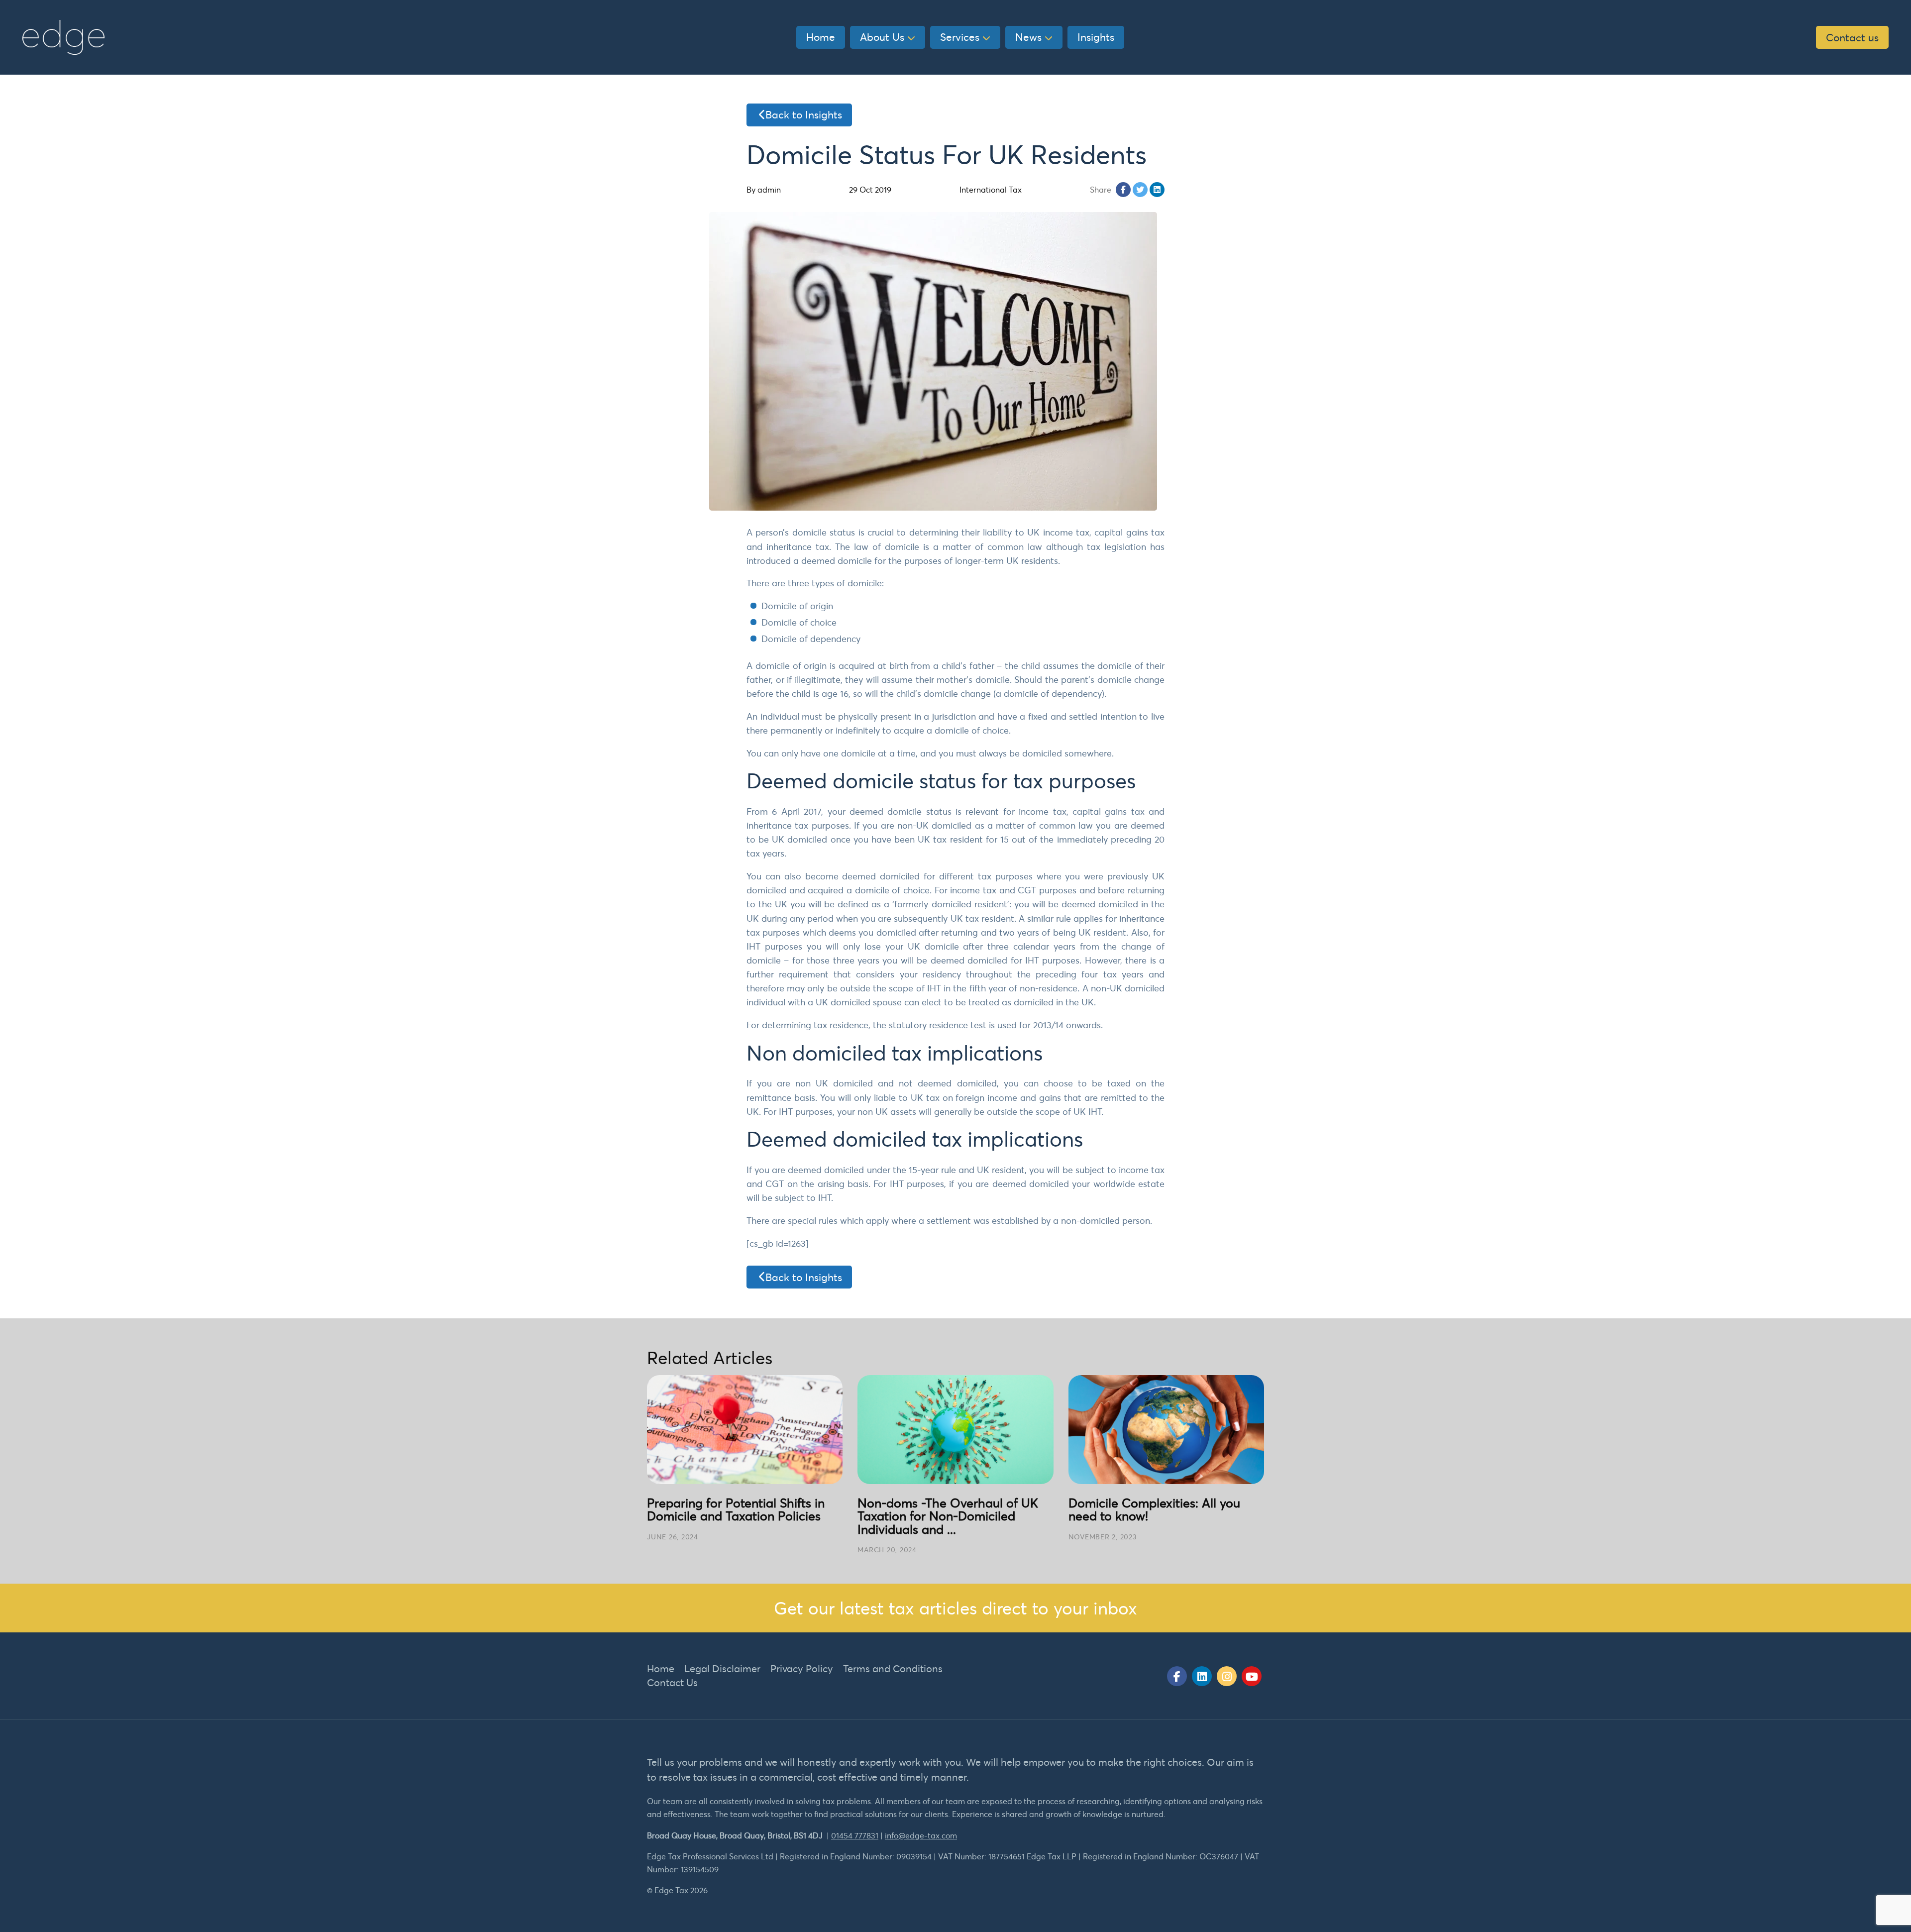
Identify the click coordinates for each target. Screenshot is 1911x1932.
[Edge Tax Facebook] (1177, 1676)
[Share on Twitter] (1140, 190)
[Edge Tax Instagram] (1227, 1676)
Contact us (1852, 37)
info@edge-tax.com (921, 1835)
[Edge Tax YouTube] (1252, 1676)
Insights (1096, 37)
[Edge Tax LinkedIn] (1202, 1676)
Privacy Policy (802, 1668)
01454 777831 (855, 1835)
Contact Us (672, 1682)
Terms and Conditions (893, 1668)
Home (821, 37)
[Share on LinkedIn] (1157, 190)
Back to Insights (804, 114)
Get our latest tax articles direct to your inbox (955, 1608)
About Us (882, 37)
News (1028, 37)
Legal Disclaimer (722, 1668)
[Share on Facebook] (1123, 190)
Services (960, 37)
